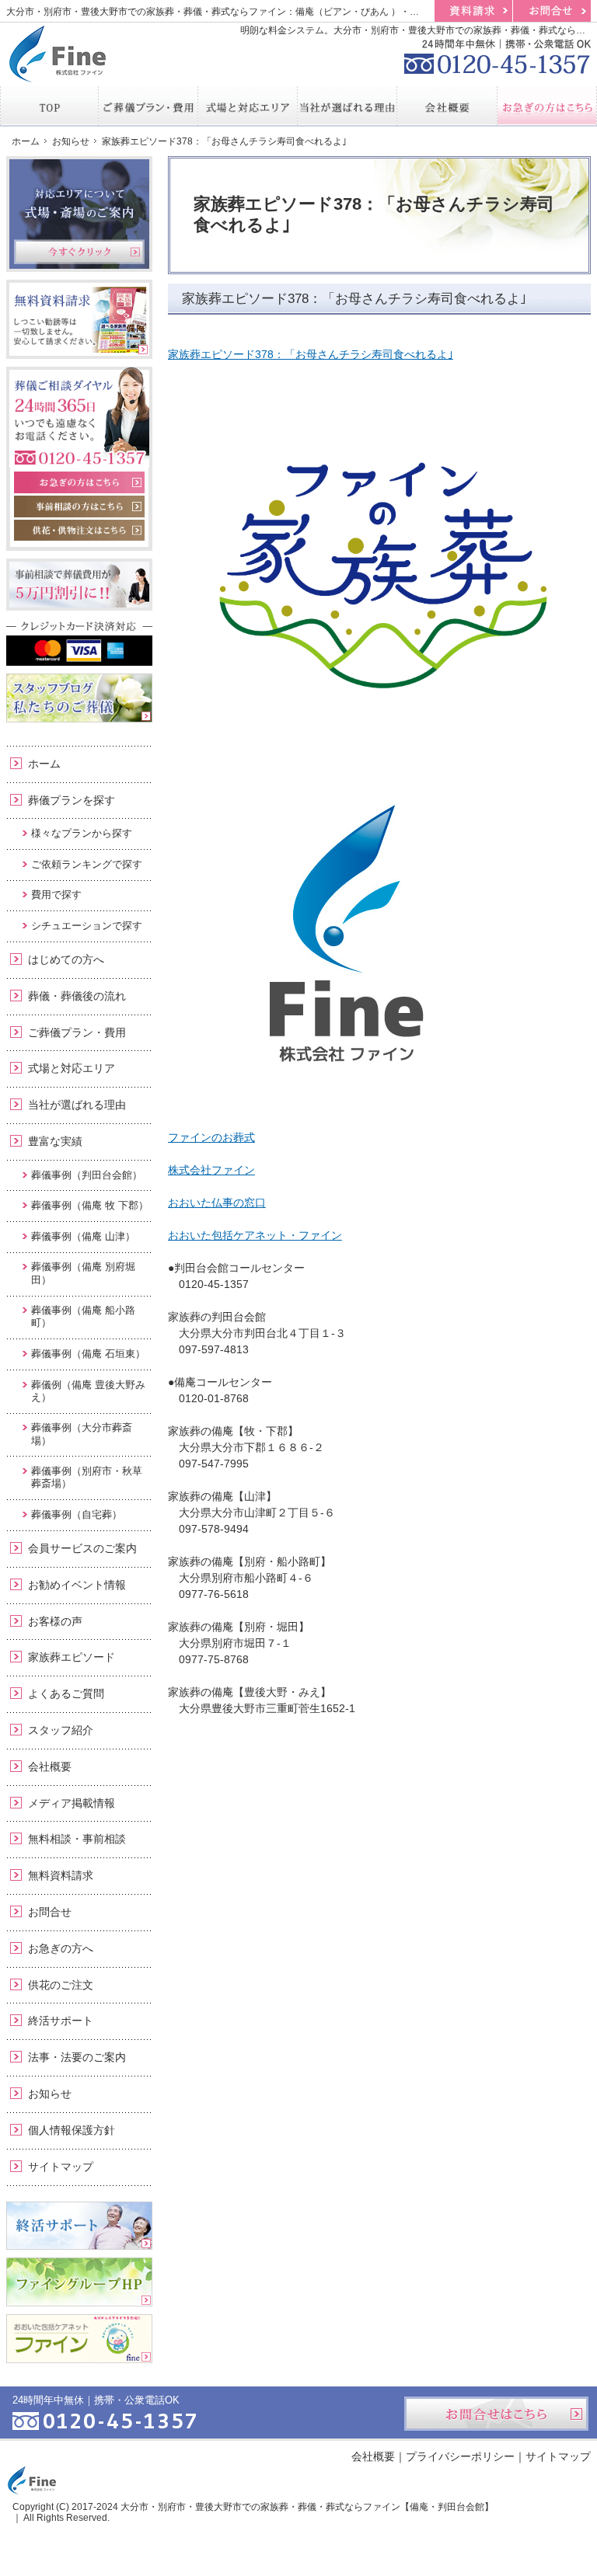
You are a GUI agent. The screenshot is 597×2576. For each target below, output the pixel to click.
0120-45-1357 (497, 54)
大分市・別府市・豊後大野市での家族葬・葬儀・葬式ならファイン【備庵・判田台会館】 (307, 2507)
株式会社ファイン (211, 1170)
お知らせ (50, 2094)
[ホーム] (49, 106)
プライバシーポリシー (460, 2456)
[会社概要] (447, 106)
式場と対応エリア (72, 1068)
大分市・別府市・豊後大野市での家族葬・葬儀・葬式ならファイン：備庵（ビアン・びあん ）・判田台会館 (231, 12)
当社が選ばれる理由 (77, 1105)
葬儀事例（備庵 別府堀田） (83, 1273)
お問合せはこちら (496, 2414)
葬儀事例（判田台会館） (87, 1175)
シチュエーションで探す (87, 926)
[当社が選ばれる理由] (347, 106)
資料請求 (473, 11)
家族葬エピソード (72, 1657)
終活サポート (61, 2021)
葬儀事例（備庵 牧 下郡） (90, 1205)
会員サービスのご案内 (82, 1548)
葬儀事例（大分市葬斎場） (82, 1434)
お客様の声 (55, 1621)
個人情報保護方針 (72, 2130)
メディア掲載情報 (72, 1803)
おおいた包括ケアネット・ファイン (255, 1235)
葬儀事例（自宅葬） (77, 1514)
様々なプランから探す (82, 833)
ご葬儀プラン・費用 (77, 1032)
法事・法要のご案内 (77, 2057)
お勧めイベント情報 (77, 1585)
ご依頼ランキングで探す (87, 864)
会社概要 (50, 1767)
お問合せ (50, 1912)
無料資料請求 (61, 1875)
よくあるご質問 (66, 1694)
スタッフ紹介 (61, 1730)
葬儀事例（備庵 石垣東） (88, 1354)
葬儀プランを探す (72, 800)
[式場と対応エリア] (248, 106)
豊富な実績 (55, 1141)
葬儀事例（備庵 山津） (83, 1236)
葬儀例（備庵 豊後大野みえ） (88, 1391)
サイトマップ (61, 2167)
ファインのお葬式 (211, 1137)
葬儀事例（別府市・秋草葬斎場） (87, 1477)
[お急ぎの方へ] (547, 106)
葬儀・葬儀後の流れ (77, 996)
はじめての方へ (66, 959)
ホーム (44, 764)
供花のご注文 (61, 1985)
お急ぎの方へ (61, 1948)
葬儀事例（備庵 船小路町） (83, 1316)
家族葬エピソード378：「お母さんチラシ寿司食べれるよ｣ (311, 354)
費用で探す (56, 895)
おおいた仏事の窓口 (217, 1203)
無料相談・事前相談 (77, 1839)
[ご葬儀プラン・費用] (148, 106)
